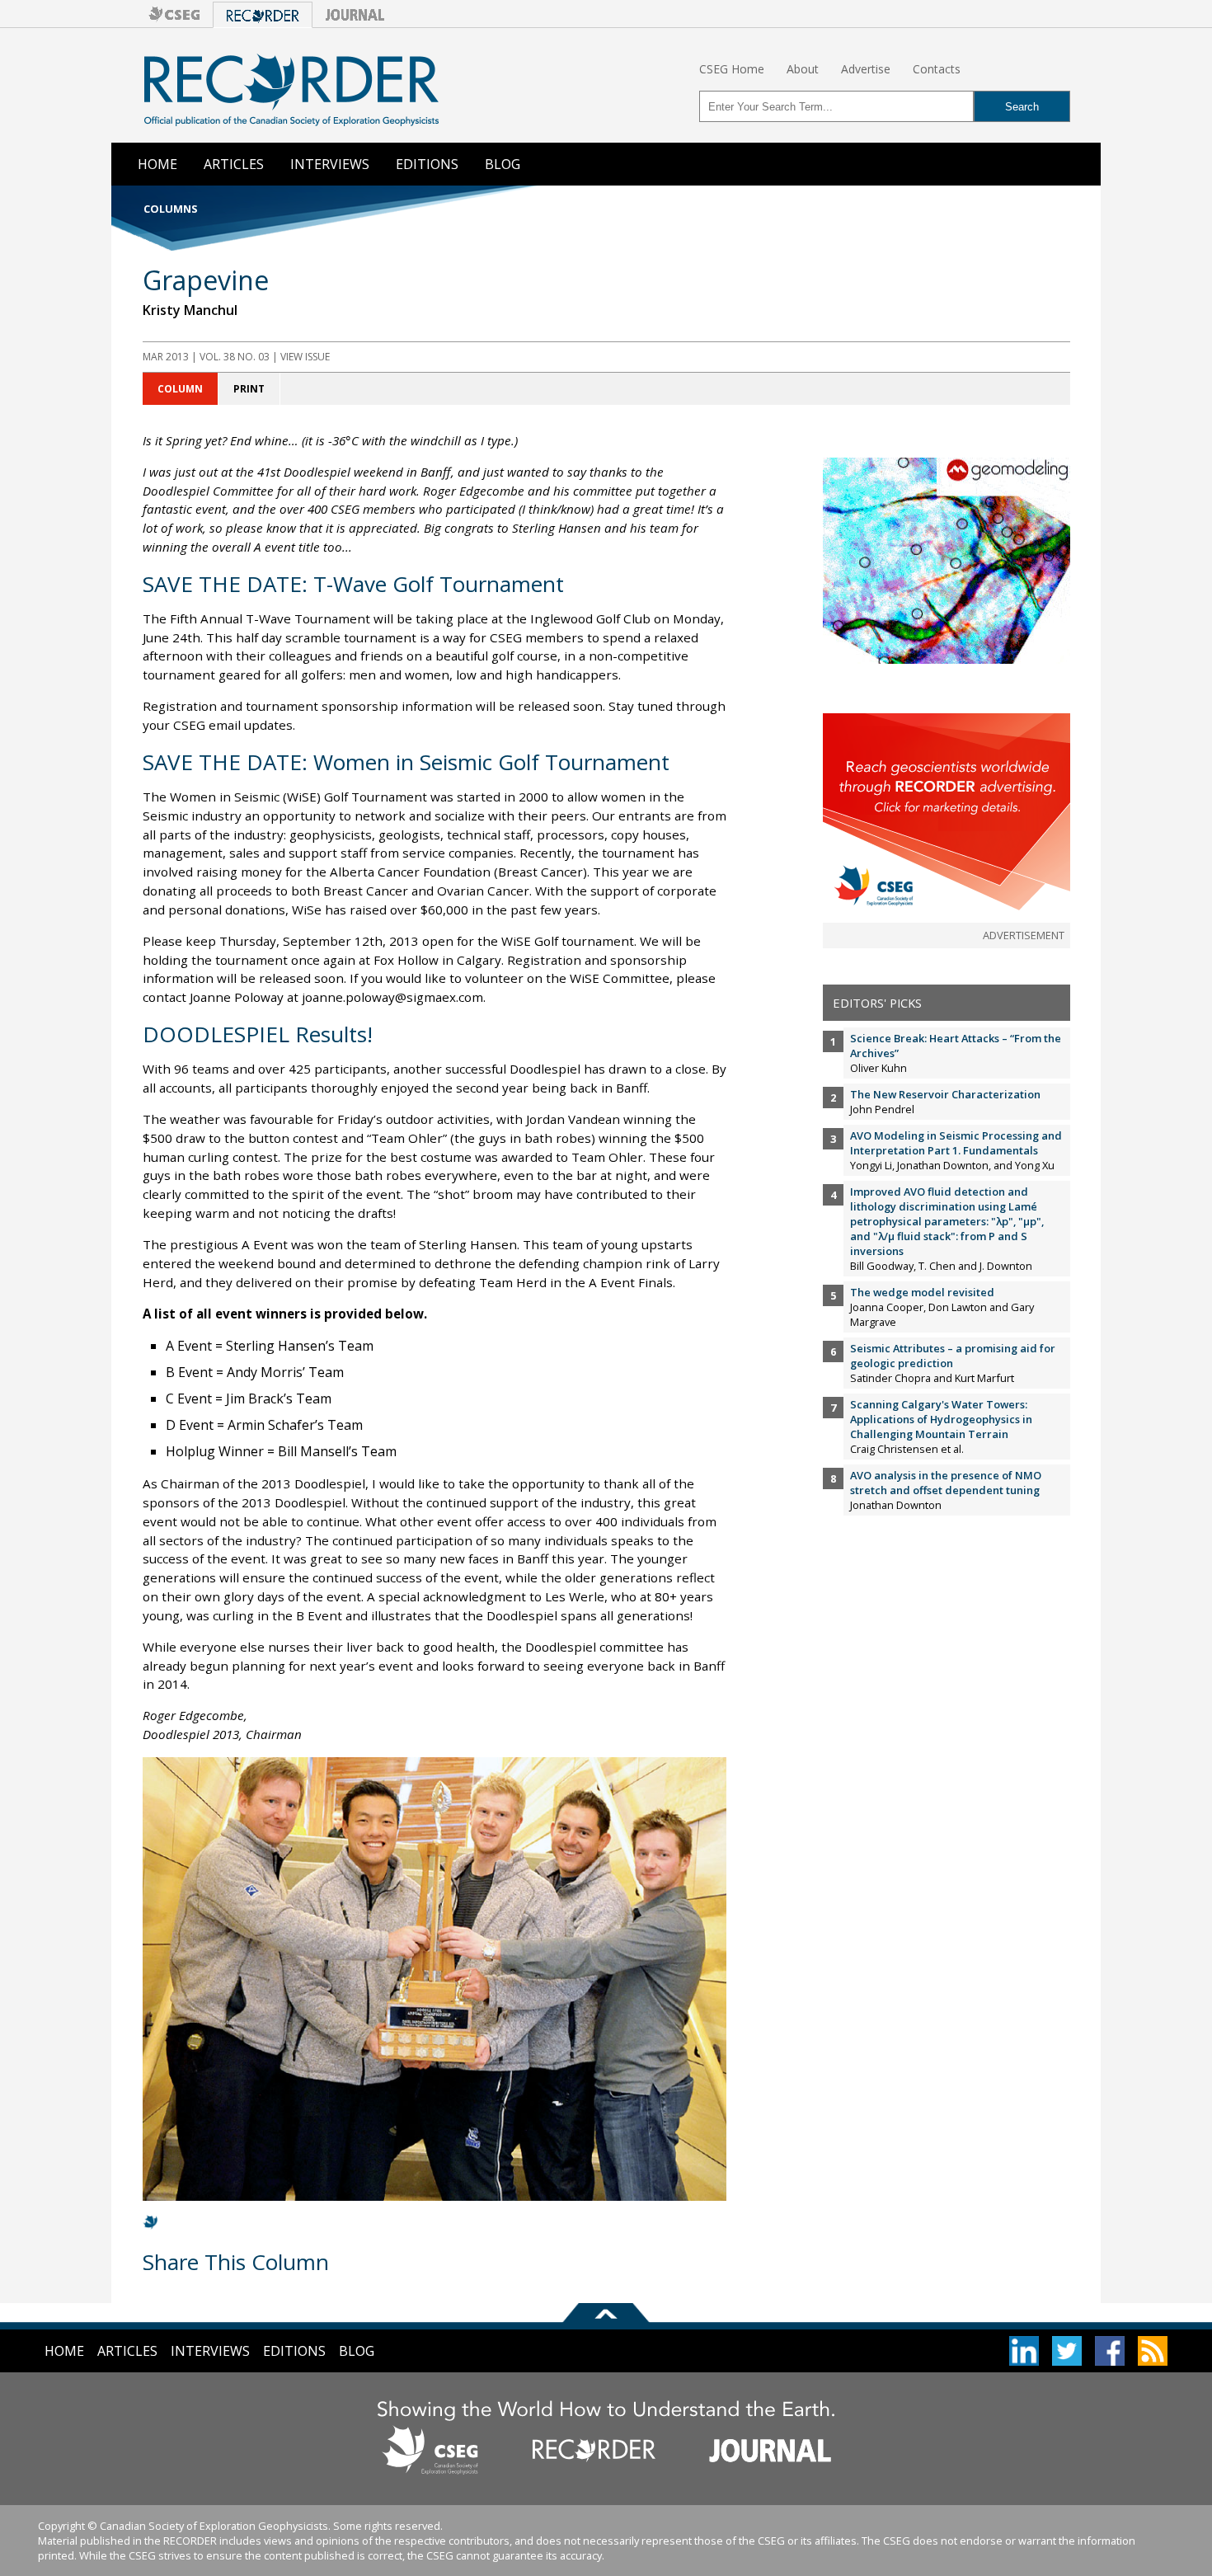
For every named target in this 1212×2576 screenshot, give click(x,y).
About (803, 69)
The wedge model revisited (922, 1292)
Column (180, 389)
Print (249, 389)
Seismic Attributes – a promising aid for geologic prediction (953, 1356)
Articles (234, 164)
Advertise (866, 69)
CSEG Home (732, 69)
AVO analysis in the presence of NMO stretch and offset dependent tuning (946, 1483)
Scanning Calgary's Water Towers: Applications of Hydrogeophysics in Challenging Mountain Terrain (941, 1419)
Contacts (937, 69)
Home (157, 164)
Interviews (330, 164)
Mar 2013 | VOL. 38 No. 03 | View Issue (236, 357)
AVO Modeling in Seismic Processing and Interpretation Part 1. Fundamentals (956, 1143)
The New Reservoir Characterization (945, 1094)
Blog (503, 164)
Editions (427, 164)
